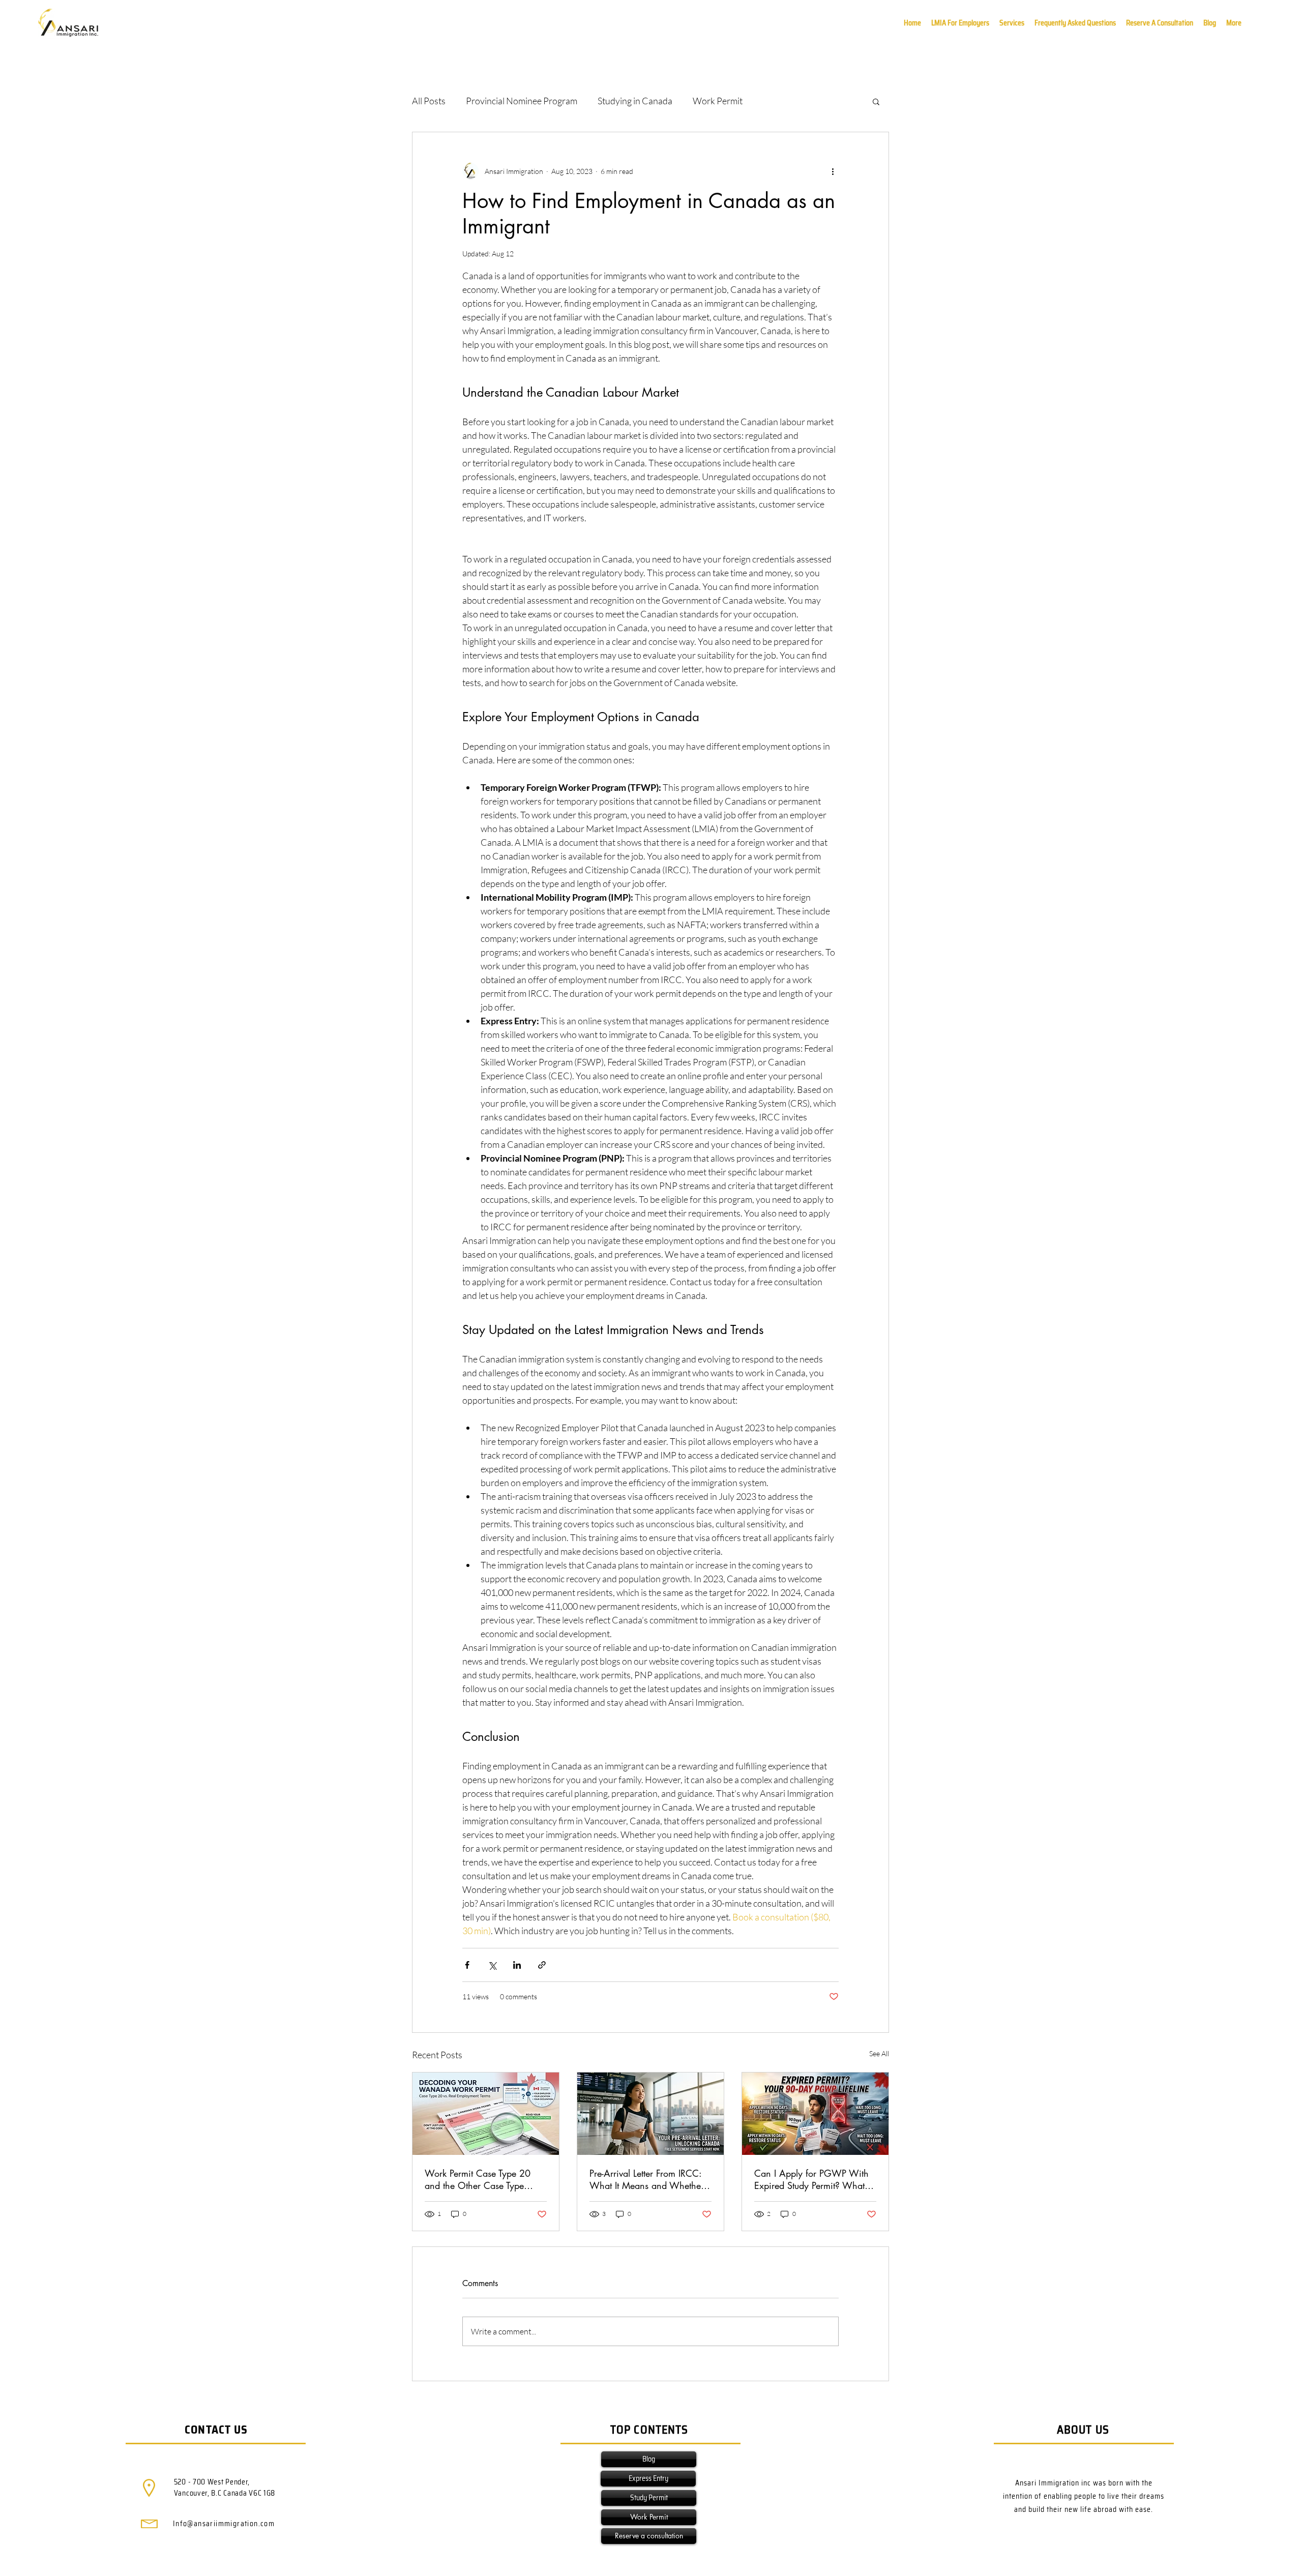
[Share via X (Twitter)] (492, 1965)
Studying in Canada (635, 101)
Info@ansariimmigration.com (224, 2524)
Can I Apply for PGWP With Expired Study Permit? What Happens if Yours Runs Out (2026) (811, 2179)
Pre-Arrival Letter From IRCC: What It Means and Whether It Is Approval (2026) (650, 2179)
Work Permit (718, 101)
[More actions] (833, 171)
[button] (1234, 23)
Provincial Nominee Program (522, 101)
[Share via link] (542, 1965)
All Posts (429, 101)
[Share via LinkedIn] (517, 1965)
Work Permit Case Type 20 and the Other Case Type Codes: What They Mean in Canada (480, 2179)
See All (879, 2053)
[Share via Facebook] (467, 1965)
